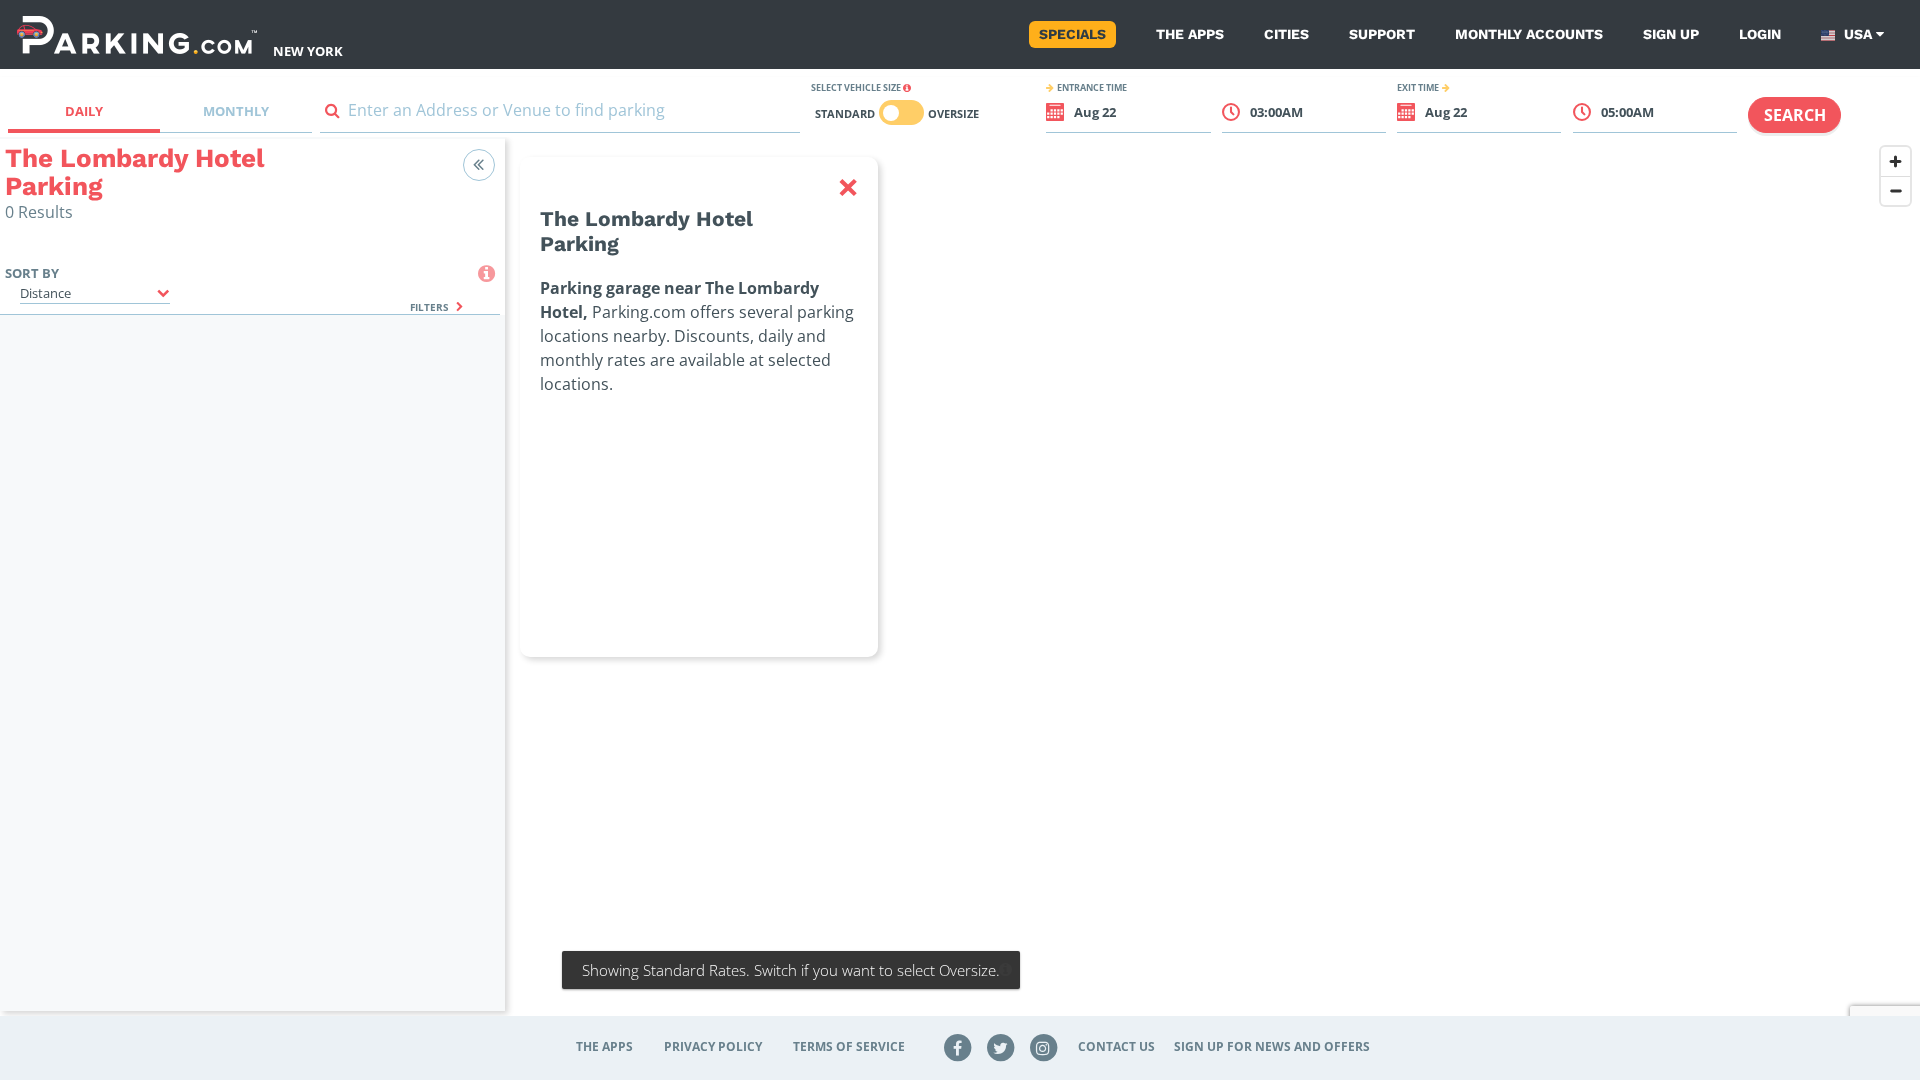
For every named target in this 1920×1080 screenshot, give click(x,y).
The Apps (1190, 34)
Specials (1072, 34)
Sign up (1671, 34)
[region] (1212, 587)
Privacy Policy (713, 1046)
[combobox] (560, 114)
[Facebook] (958, 1046)
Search (1795, 115)
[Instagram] (1043, 1046)
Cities (1286, 34)
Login (1760, 34)
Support (1382, 34)
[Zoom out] (1895, 190)
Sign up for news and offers (1272, 1046)
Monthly (236, 111)
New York (308, 51)
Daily (84, 111)
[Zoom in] (1895, 161)
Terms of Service (849, 1046)
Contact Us (1116, 1046)
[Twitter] (1001, 1046)
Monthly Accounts (1529, 34)
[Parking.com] (137, 34)
